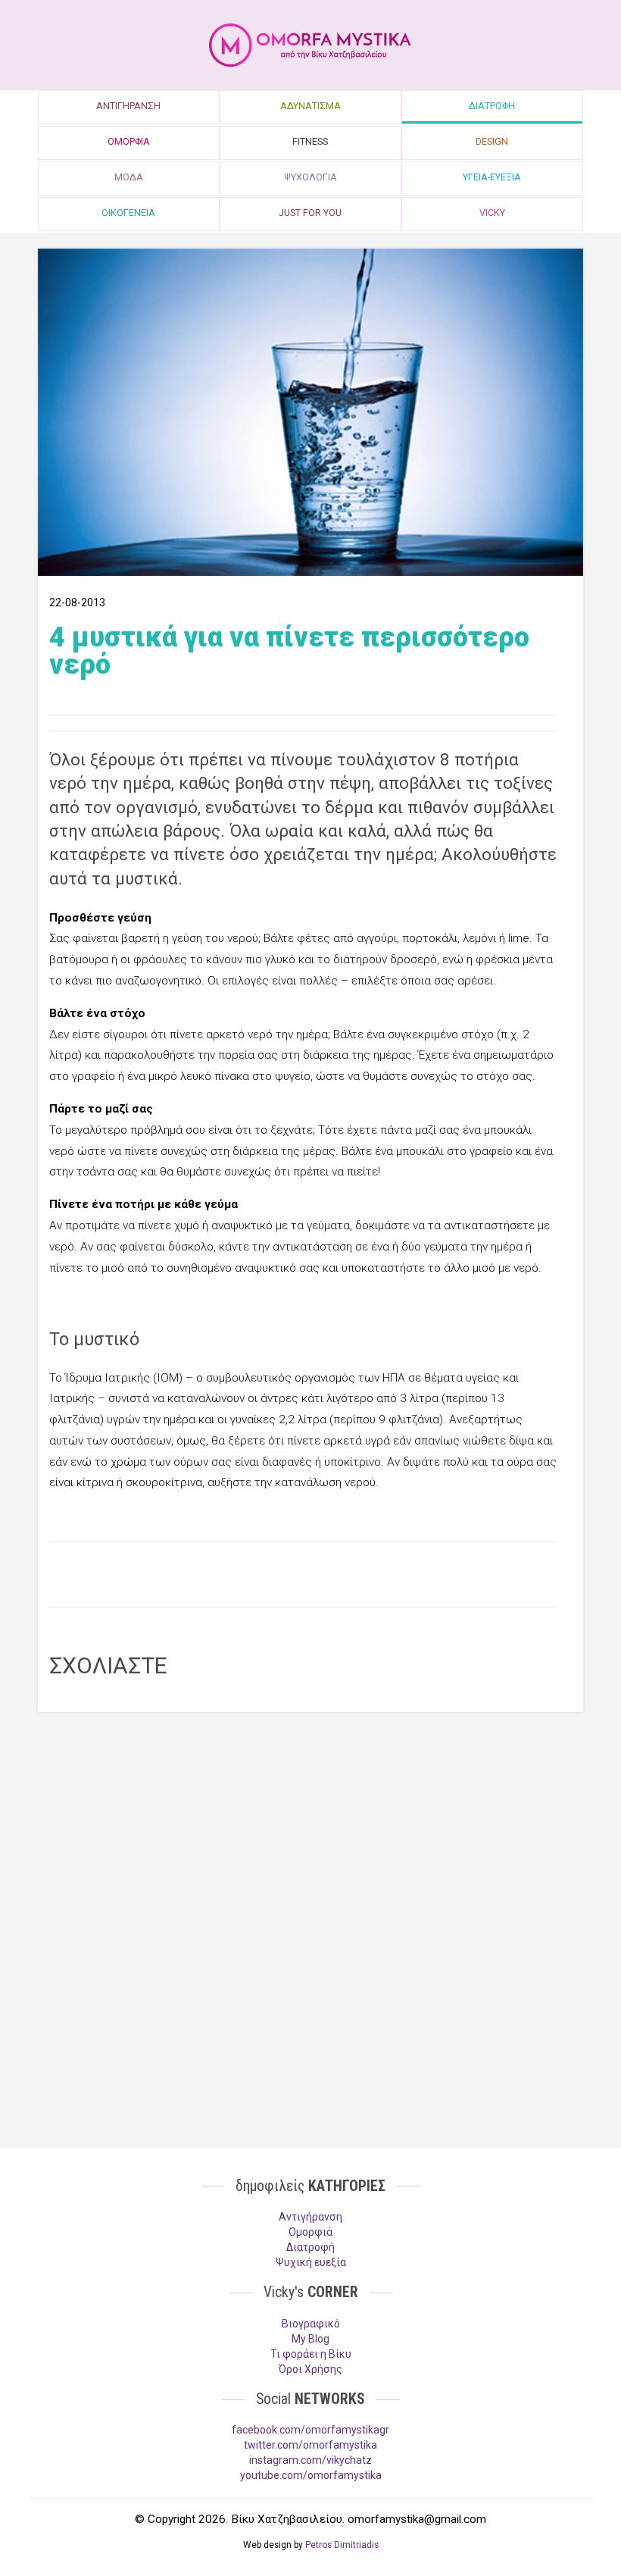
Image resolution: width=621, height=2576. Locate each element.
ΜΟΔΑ (129, 177)
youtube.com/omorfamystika (311, 2475)
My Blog (310, 2339)
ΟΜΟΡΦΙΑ (129, 141)
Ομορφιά (310, 2232)
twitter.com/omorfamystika (310, 2445)
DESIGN (492, 141)
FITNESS (310, 141)
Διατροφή (310, 2247)
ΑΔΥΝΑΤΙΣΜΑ (310, 106)
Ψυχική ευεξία (311, 2262)
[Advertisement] (303, 1573)
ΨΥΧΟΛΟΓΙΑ (310, 177)
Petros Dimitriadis (342, 2545)
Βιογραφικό (311, 2324)
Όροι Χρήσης (310, 2369)
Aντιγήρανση (310, 2217)
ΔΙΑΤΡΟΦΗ (492, 106)
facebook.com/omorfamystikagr (310, 2430)
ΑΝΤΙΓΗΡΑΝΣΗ (128, 106)
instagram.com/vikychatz (310, 2460)
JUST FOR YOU (310, 213)
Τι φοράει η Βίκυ (311, 2354)
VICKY (492, 213)
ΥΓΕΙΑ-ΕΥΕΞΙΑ (492, 177)
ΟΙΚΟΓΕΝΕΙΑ (128, 213)
